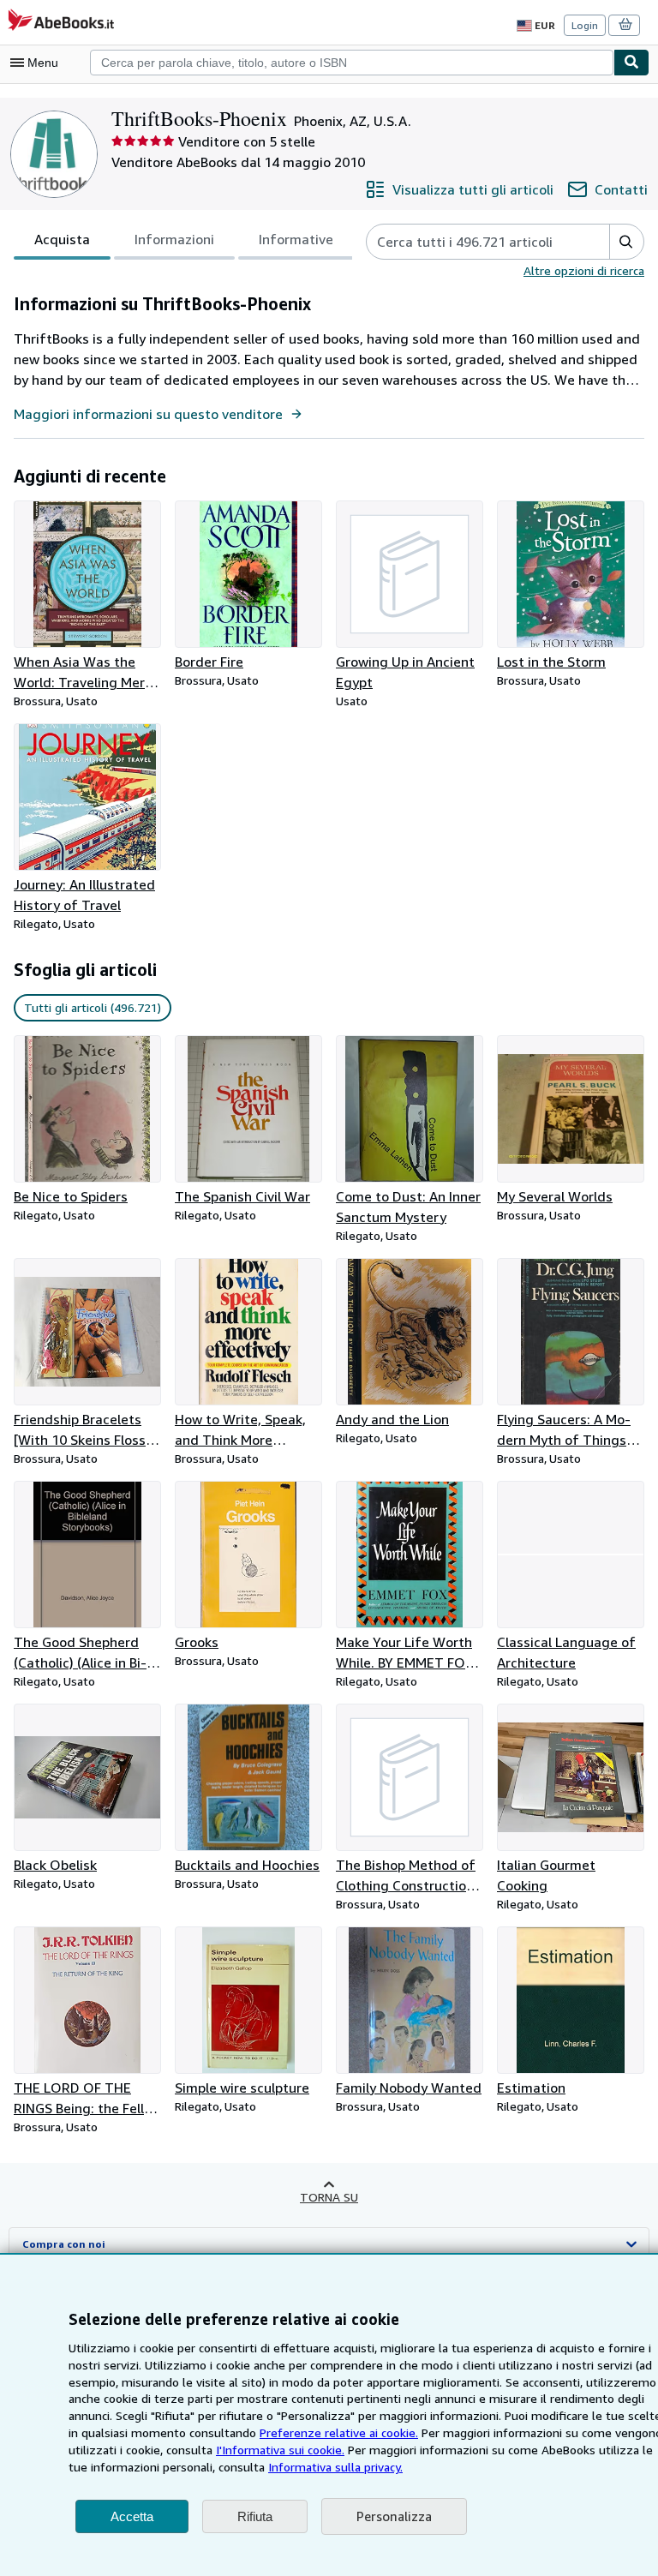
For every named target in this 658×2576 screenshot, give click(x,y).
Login (585, 25)
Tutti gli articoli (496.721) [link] (93, 1007)
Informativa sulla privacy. (335, 2467)
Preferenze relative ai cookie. (339, 2432)
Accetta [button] (132, 2516)
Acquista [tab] (62, 239)
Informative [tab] (296, 239)
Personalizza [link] (394, 2516)
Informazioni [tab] (174, 239)
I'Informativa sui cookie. (280, 2450)
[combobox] (352, 63)
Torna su (329, 2197)
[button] (626, 242)
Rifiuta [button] (255, 2516)
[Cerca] (631, 63)
